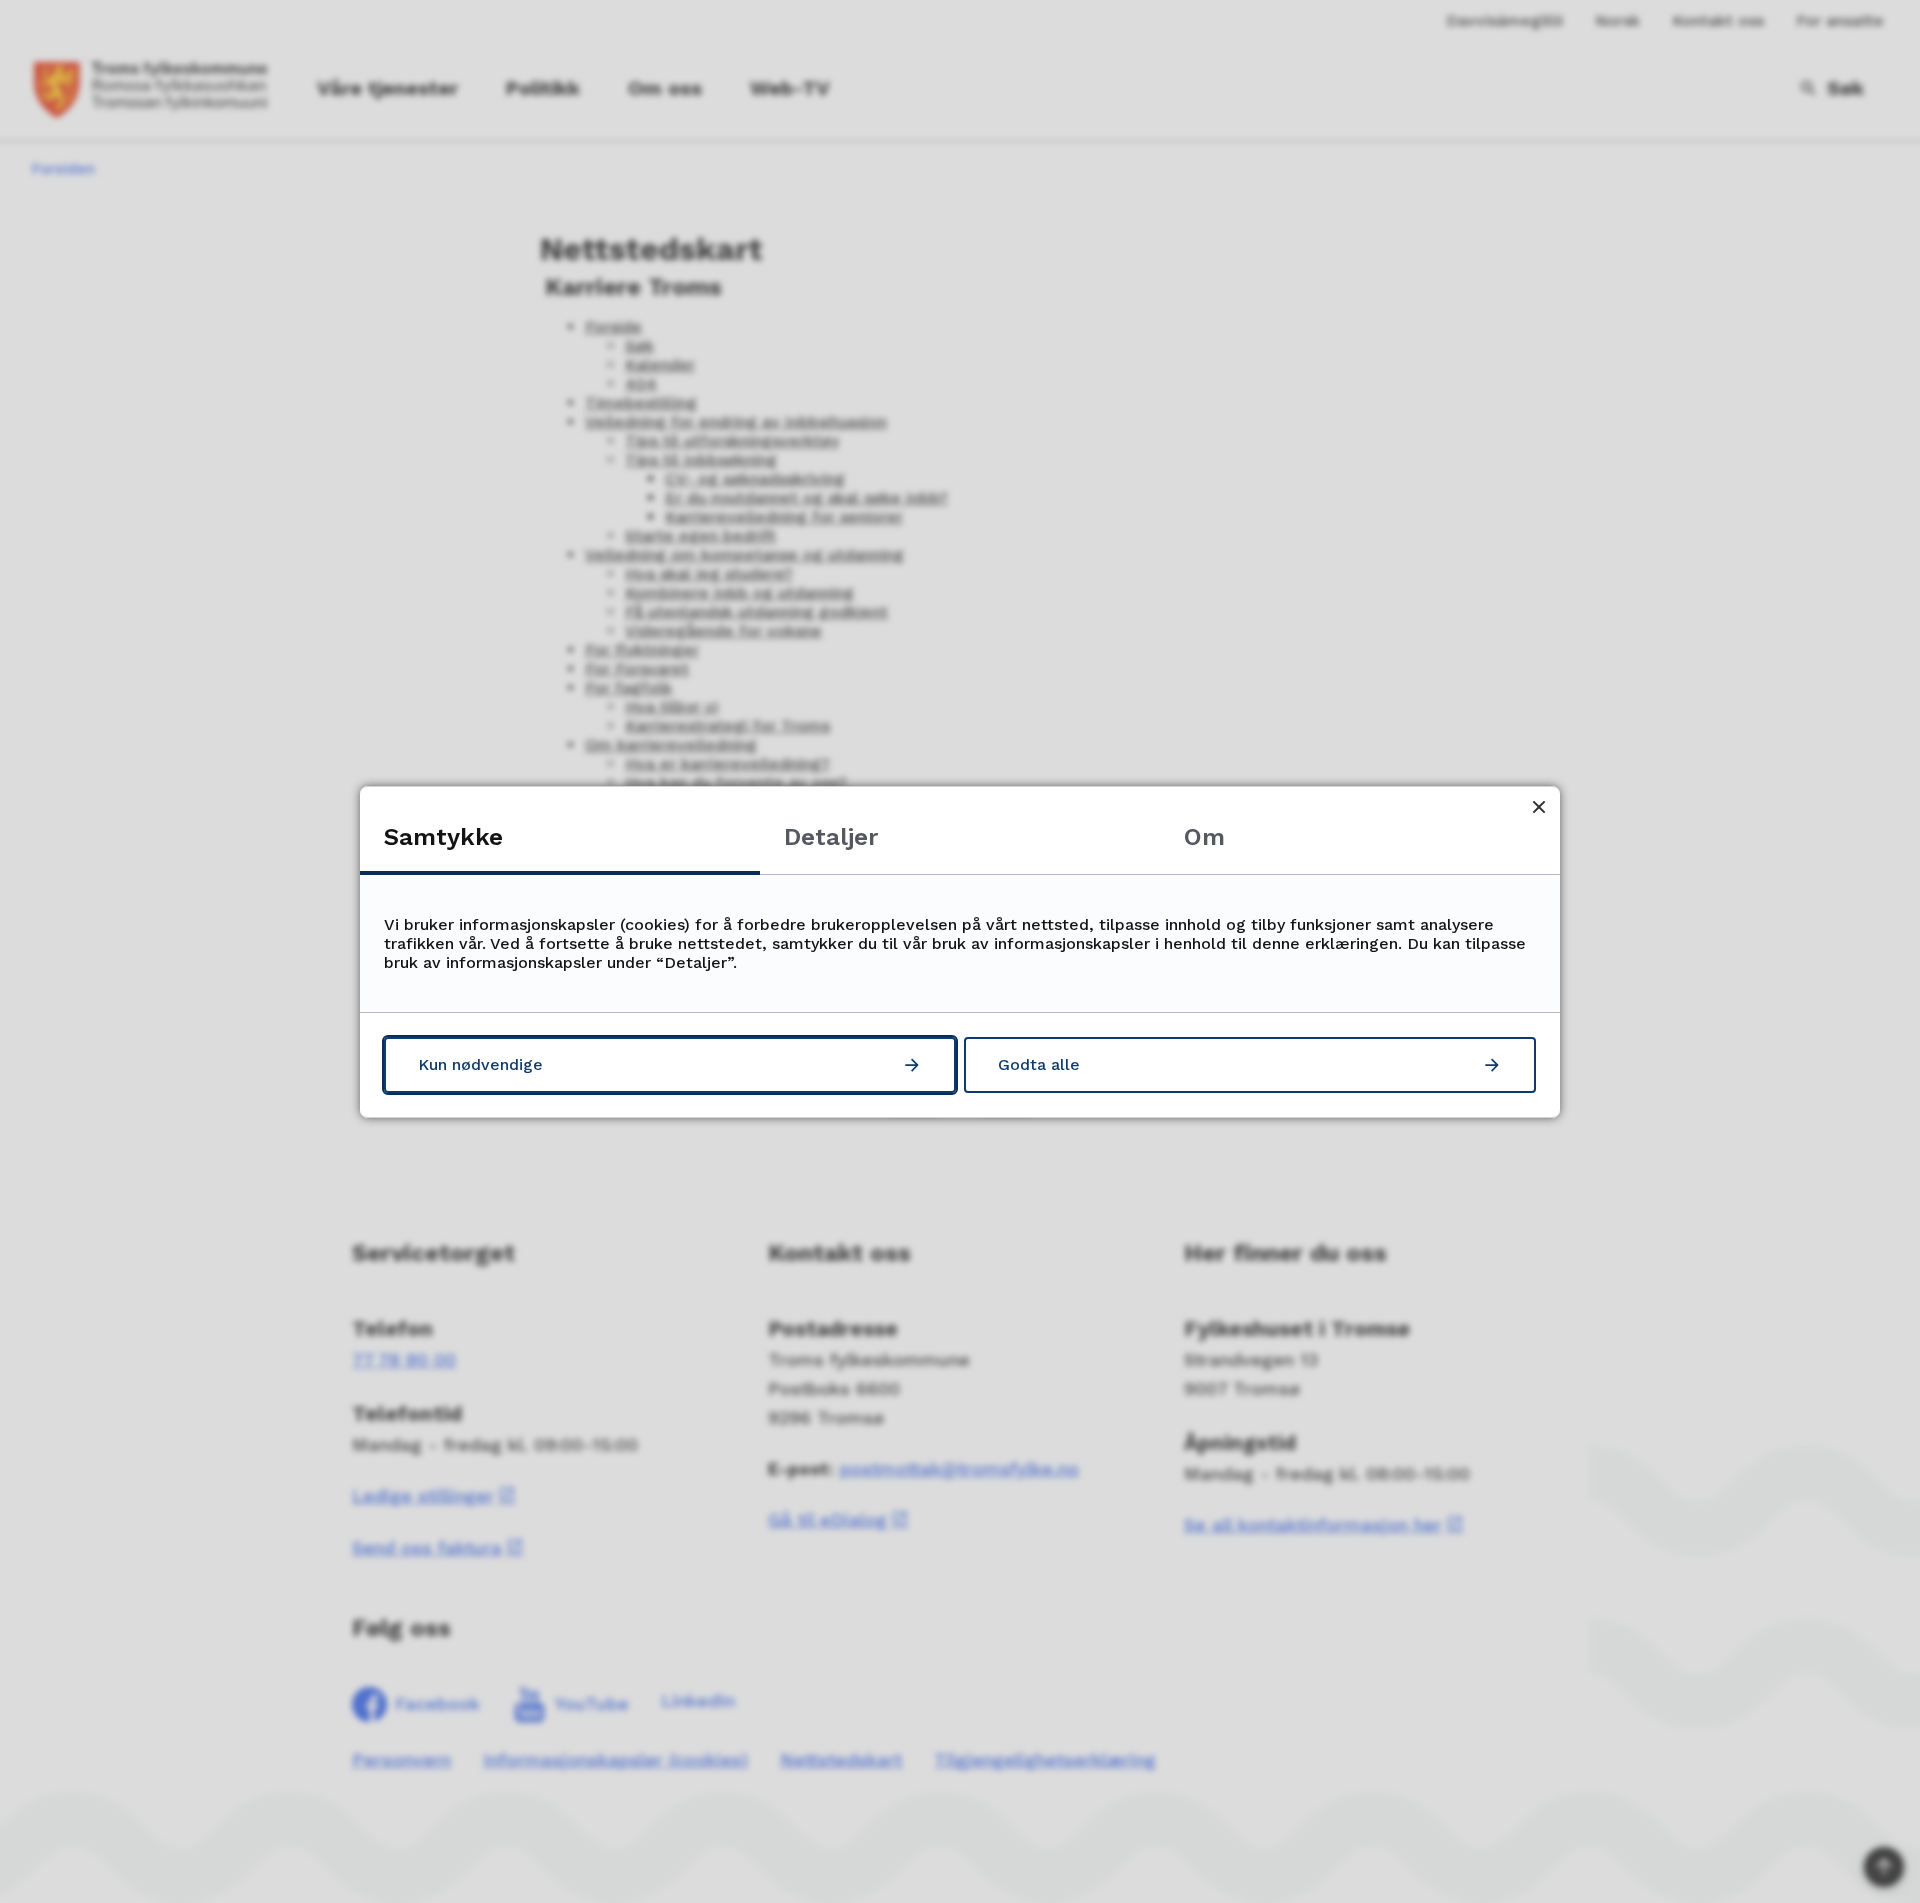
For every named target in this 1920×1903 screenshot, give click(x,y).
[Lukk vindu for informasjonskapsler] (1538, 807)
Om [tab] (1204, 837)
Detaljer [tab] (831, 837)
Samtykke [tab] (443, 837)
